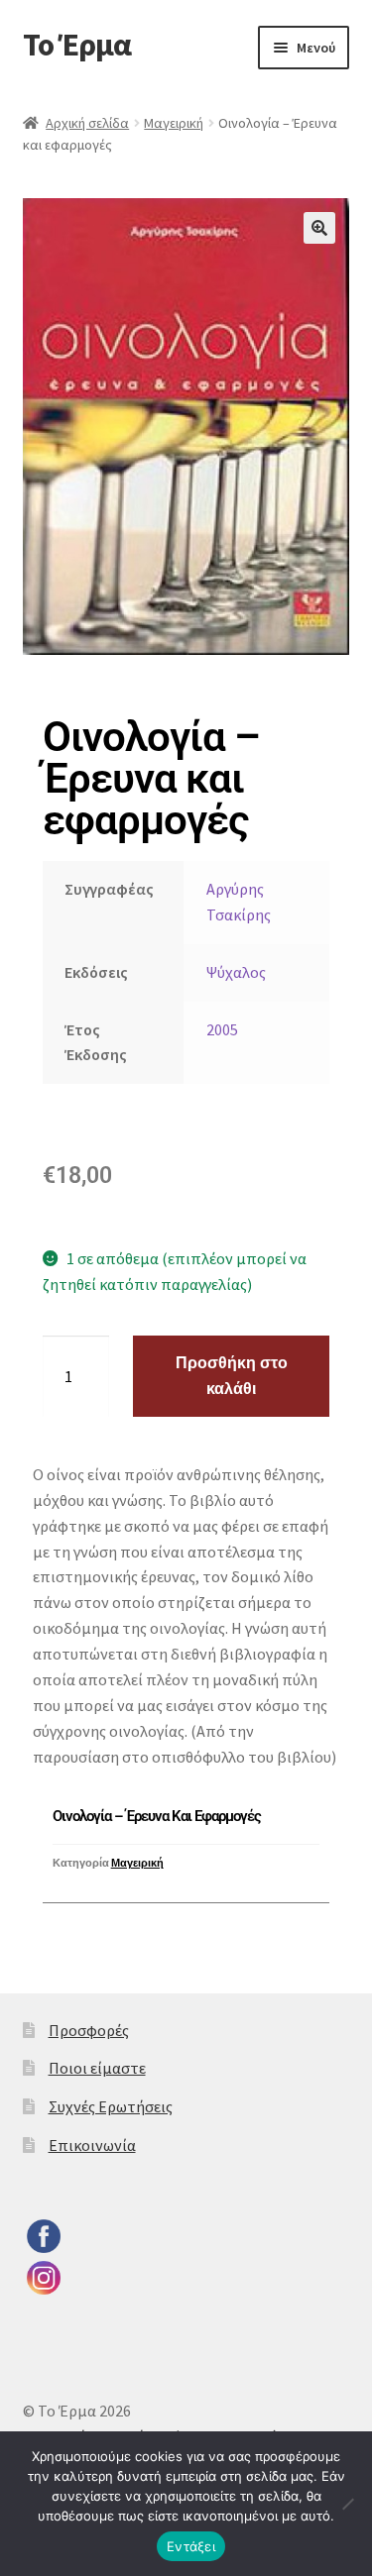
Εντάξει (191, 2546)
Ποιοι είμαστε (97, 2068)
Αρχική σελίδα (87, 123)
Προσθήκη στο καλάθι (232, 1375)
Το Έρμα (77, 45)
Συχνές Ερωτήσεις (111, 2106)
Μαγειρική (174, 123)
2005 (222, 1029)
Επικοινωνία (92, 2145)
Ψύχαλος (236, 972)
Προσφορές (89, 2030)
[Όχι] (347, 2504)
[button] (319, 228)
